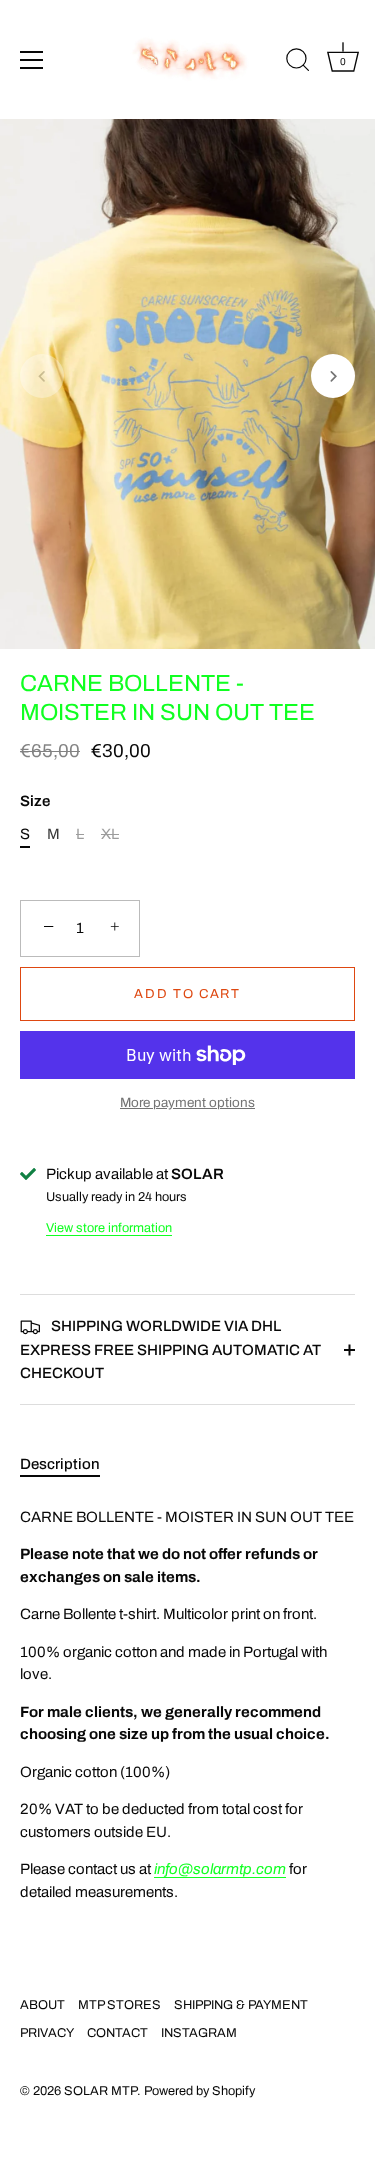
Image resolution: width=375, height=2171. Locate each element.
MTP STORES (119, 2005)
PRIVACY (47, 2033)
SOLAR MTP (100, 2091)
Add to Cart (187, 994)
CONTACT (117, 2033)
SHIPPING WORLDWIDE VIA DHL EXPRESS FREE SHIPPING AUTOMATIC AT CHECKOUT (170, 1349)
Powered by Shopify (199, 2091)
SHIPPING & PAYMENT (241, 2005)
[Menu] (32, 60)
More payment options (187, 1102)
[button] (42, 376)
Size (35, 801)
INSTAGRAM (199, 2033)
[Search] (298, 63)
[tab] (70, 1464)
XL (110, 834)
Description (60, 1464)
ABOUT (42, 2005)
